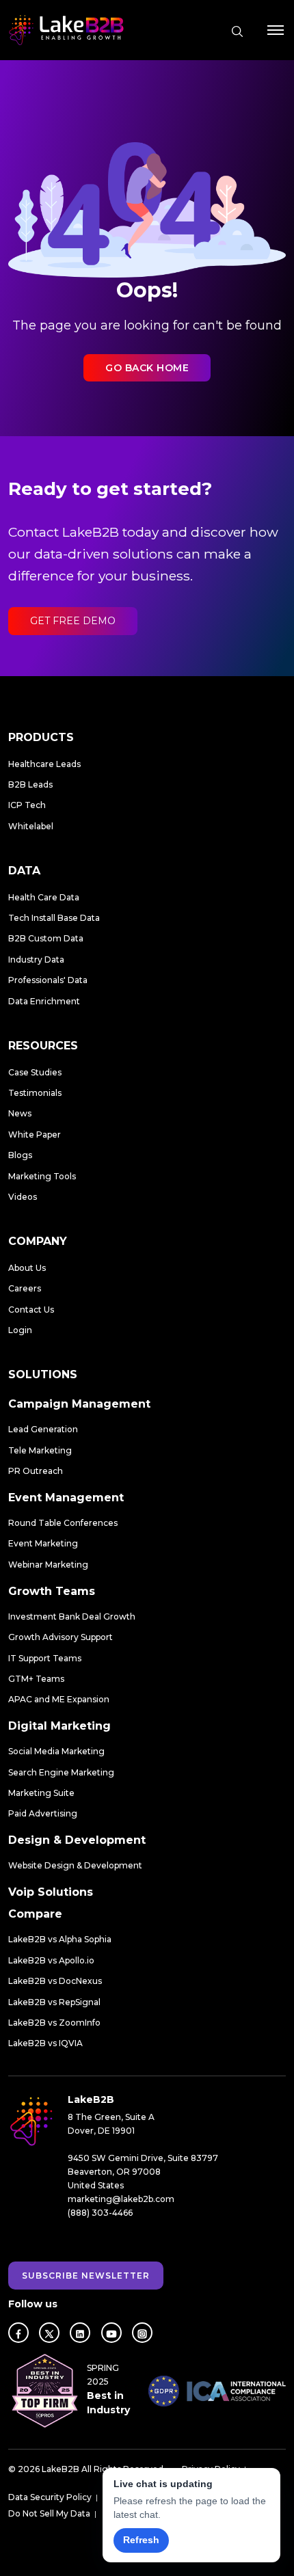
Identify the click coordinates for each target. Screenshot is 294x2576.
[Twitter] (49, 2333)
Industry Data (36, 960)
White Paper (35, 1135)
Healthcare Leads (44, 764)
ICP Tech (27, 805)
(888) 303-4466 (100, 2213)
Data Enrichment (44, 1001)
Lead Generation (43, 1429)
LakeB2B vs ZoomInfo (54, 2023)
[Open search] (237, 31)
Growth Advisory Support (61, 1637)
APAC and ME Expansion (59, 1699)
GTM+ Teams (36, 1679)
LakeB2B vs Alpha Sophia (60, 1939)
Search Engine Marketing (61, 1772)
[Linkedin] (80, 2333)
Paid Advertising (43, 1813)
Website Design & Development (75, 1865)
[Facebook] (18, 2333)
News (20, 1113)
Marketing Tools (42, 1176)
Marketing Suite (41, 1793)
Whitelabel (31, 826)
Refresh (141, 2540)
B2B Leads (30, 784)
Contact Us (31, 1310)
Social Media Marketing (56, 1751)
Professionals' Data (48, 980)
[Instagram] (142, 2333)
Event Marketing (43, 1543)
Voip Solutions (51, 1892)
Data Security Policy (50, 2497)
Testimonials (35, 1093)
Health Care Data (44, 897)
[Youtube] (111, 2333)
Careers (25, 1288)
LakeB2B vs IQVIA (45, 2043)
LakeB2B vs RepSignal (54, 2002)
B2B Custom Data (46, 938)
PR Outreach (36, 1471)
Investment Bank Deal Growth (72, 1616)
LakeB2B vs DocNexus (55, 1981)
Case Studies (35, 1072)
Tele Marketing (40, 1450)
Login (20, 1330)
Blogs (20, 1155)
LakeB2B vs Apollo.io (51, 1960)
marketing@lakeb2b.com (121, 2199)
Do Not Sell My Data (49, 2513)
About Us (27, 1268)
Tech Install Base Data (54, 918)
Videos (23, 1197)
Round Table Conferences (63, 1523)
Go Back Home (147, 368)
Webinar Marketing (48, 1565)
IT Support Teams (45, 1658)
